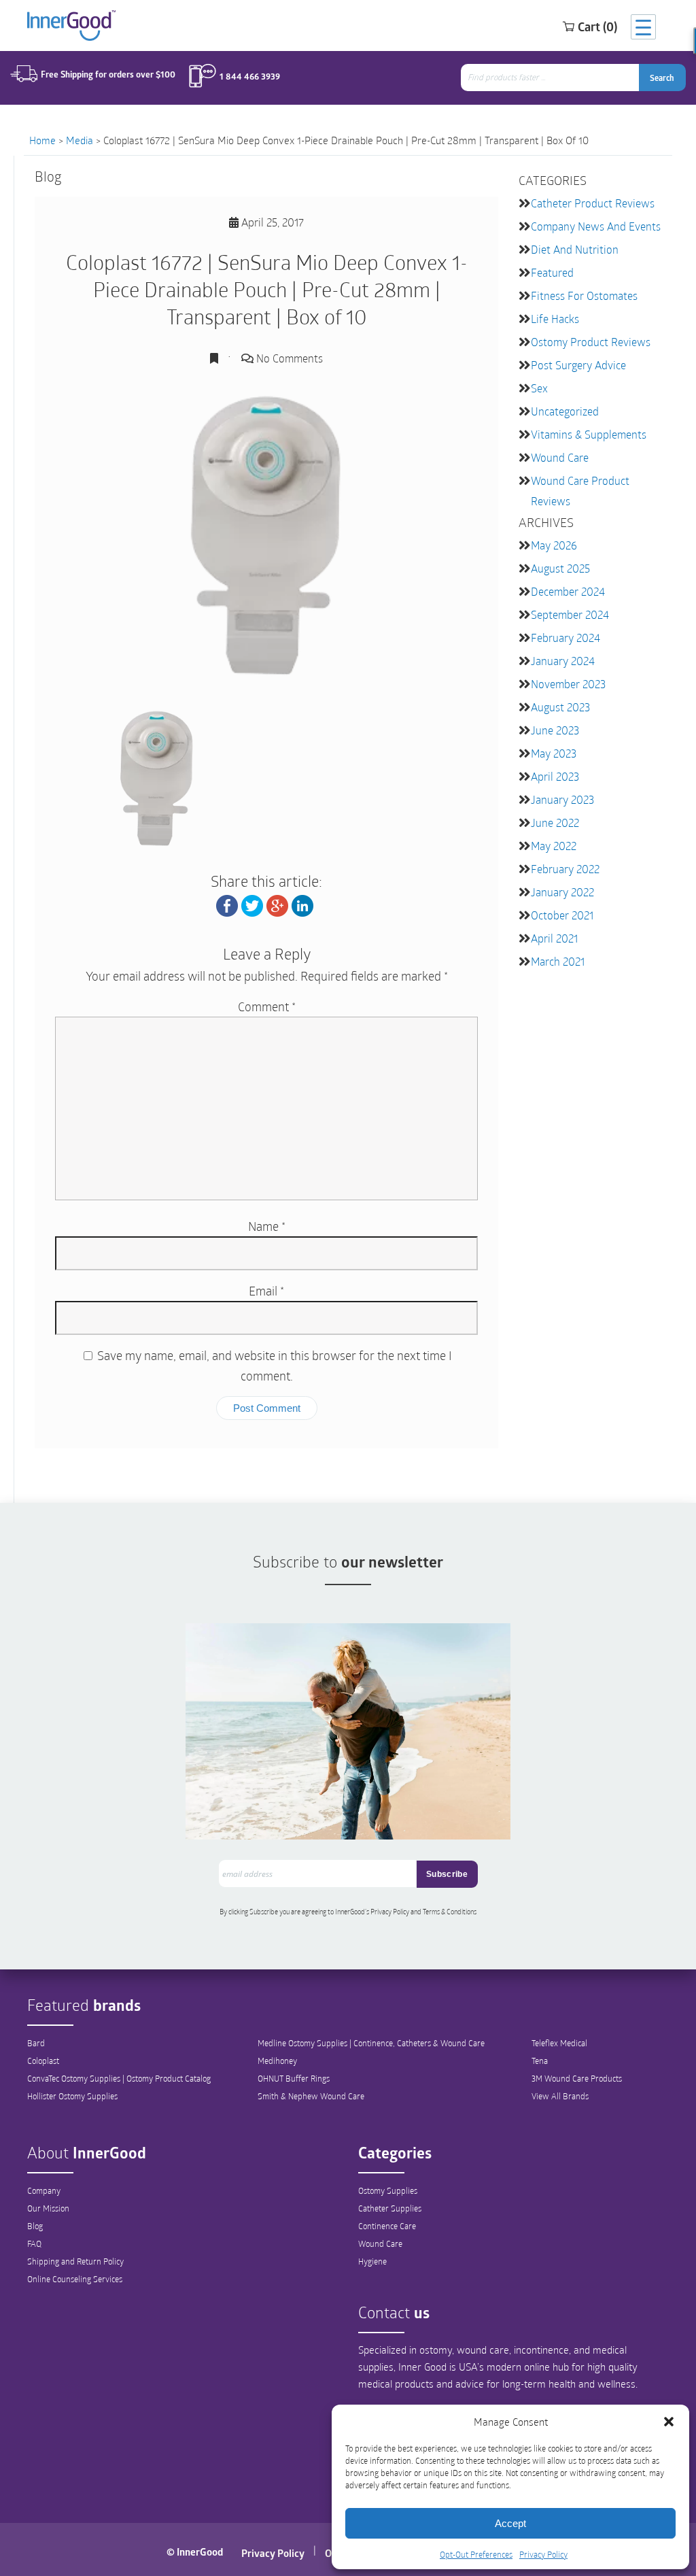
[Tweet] (252, 904)
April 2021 (554, 938)
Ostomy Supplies (388, 2190)
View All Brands (560, 2096)
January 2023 (562, 799)
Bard (36, 2043)
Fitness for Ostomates (584, 295)
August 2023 (560, 707)
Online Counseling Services (75, 2279)
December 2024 (568, 591)
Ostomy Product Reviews (591, 342)
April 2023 (555, 776)
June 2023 (555, 730)
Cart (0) (597, 27)
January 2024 (563, 661)
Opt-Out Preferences (476, 2554)
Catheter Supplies (390, 2208)
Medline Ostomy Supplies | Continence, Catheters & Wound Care (371, 2043)
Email (266, 1291)
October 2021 (562, 915)
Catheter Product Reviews (593, 203)
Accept (510, 2523)
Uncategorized (565, 411)
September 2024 (570, 614)
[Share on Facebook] (227, 904)
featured (552, 272)
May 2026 (554, 545)
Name (267, 1226)
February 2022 (565, 869)
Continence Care (387, 2226)
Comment (267, 1006)
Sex (539, 388)
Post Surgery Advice (578, 365)
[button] (669, 2422)
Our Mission (48, 2208)
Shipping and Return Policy (75, 2261)
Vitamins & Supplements (589, 434)
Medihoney (277, 2061)
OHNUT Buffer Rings (294, 2078)
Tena (540, 2061)
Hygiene (372, 2261)
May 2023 (554, 753)
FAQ (34, 2243)
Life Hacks (555, 319)
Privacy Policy (543, 2554)
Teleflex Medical (559, 2043)
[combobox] (551, 78)
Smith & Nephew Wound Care (311, 2096)
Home (42, 140)
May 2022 (554, 846)
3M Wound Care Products (577, 2078)
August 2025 (560, 568)
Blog (35, 2226)
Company (44, 2190)
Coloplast (43, 2061)
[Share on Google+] (277, 904)
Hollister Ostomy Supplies (72, 2096)
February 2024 (565, 638)
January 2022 (562, 892)
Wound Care (560, 457)
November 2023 (568, 684)
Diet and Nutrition (575, 249)
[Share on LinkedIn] (302, 904)
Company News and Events (596, 226)
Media (80, 140)
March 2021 (558, 961)
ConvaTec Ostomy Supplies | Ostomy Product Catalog (119, 2078)
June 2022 (555, 823)
